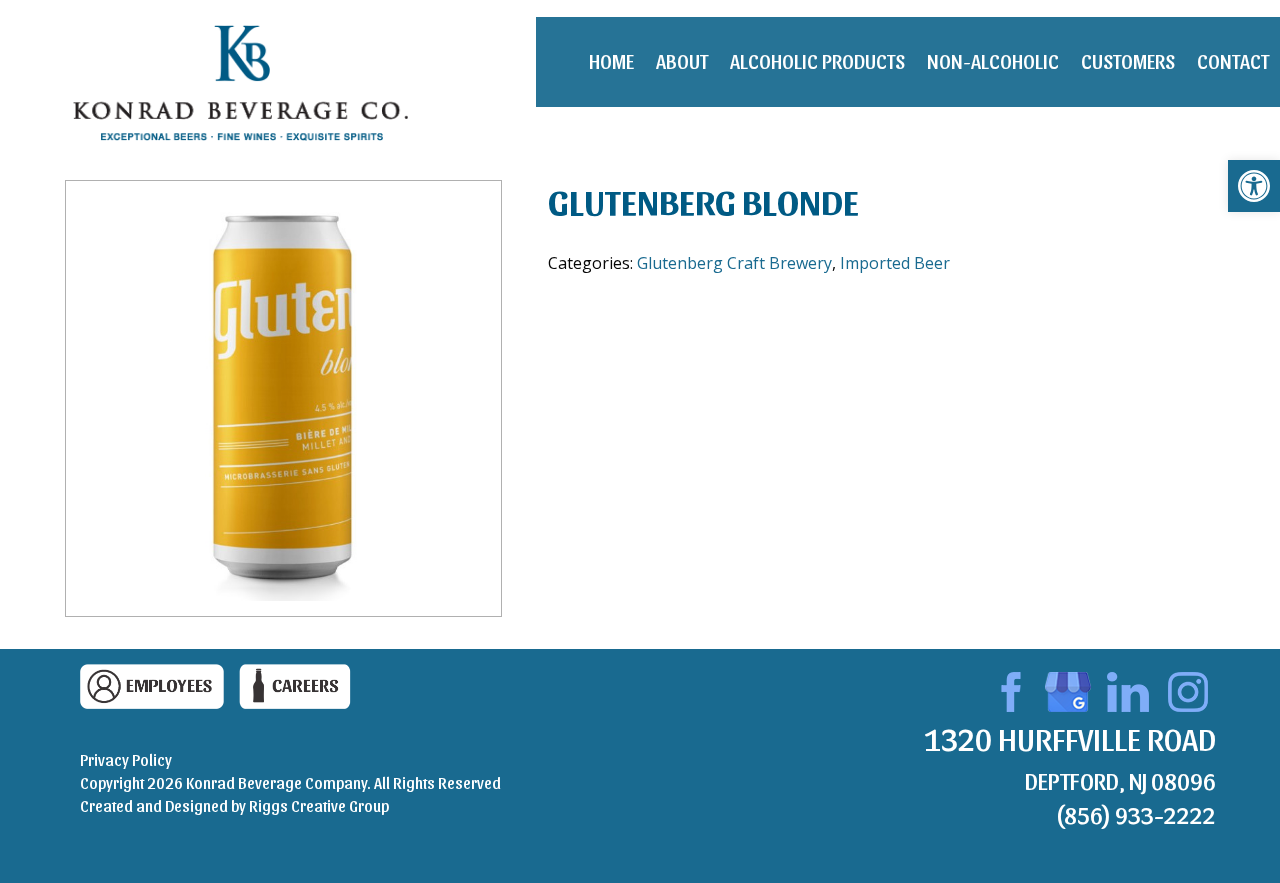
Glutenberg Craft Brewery (734, 263)
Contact (1233, 61)
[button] (1254, 186)
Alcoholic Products (817, 61)
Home (611, 61)
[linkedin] (1128, 689)
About (682, 61)
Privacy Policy (126, 759)
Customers (1128, 61)
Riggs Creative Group (319, 805)
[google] (1068, 689)
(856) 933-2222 (1135, 814)
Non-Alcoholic (993, 61)
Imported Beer (895, 263)
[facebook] (1008, 689)
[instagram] (1188, 689)
